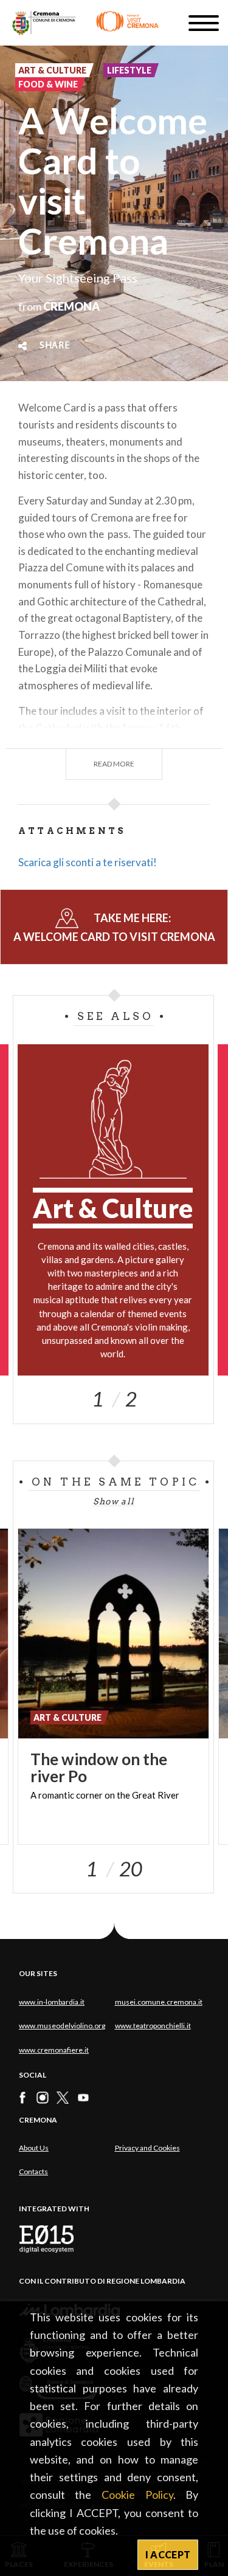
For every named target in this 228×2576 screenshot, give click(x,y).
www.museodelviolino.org (62, 2026)
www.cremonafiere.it (54, 2050)
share (55, 346)
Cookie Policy (137, 2495)
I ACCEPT (168, 2554)
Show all (114, 1501)
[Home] (85, 23)
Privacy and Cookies (147, 2148)
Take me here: (114, 927)
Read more (114, 764)
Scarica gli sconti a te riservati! (88, 862)
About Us (34, 2148)
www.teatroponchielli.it (153, 2026)
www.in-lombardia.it (52, 2002)
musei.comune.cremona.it (159, 2002)
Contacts (33, 2171)
